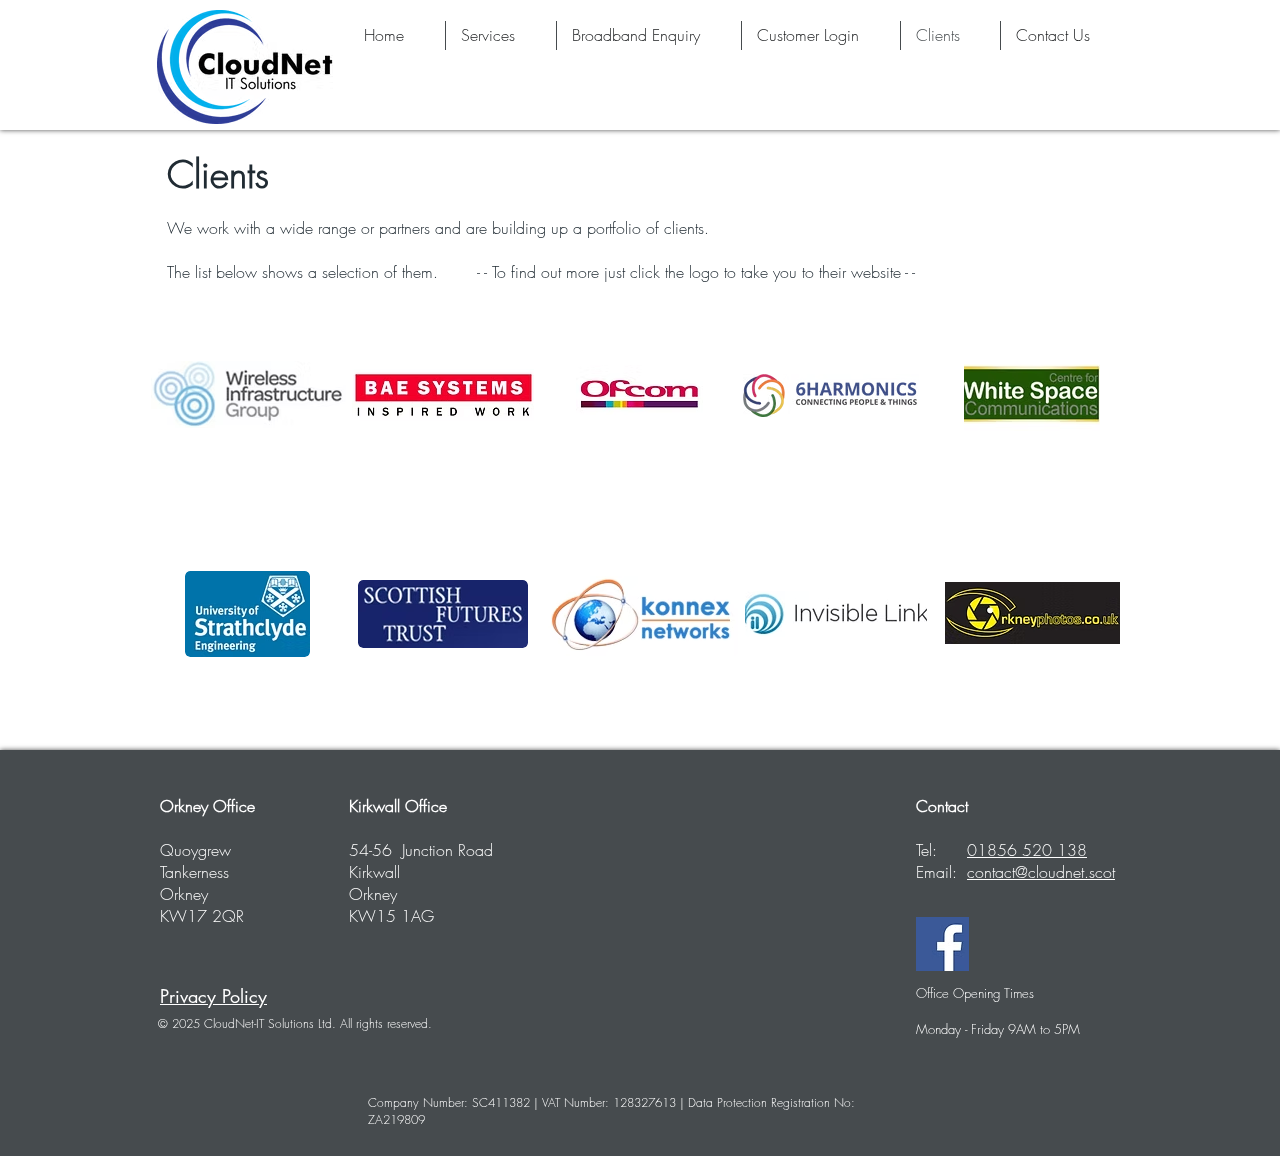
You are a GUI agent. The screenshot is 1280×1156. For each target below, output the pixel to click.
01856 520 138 (1027, 850)
